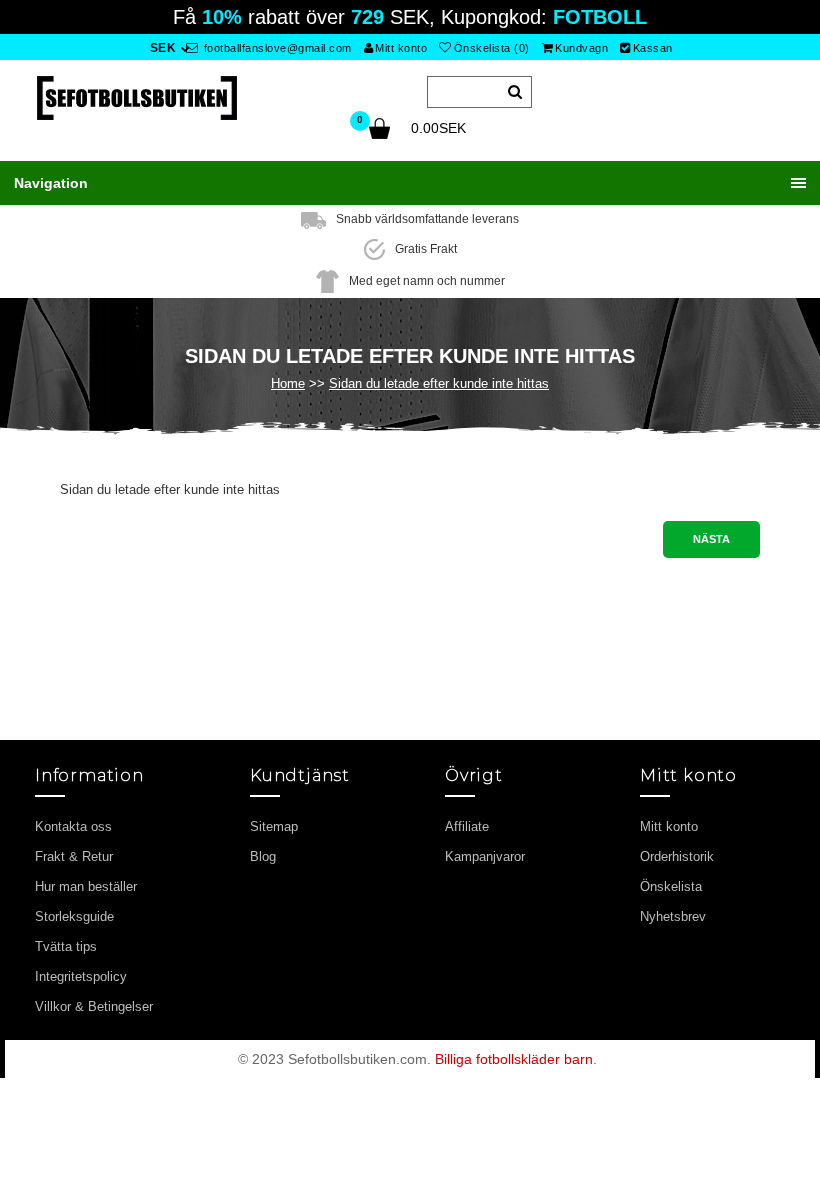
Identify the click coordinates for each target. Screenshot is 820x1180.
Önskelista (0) (492, 48)
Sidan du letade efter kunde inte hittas (439, 383)
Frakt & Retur (74, 856)
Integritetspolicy (81, 976)
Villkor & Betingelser (94, 1006)
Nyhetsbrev (673, 916)
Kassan (653, 48)
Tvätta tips (66, 946)
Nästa (711, 539)
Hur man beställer (86, 886)
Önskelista (671, 886)
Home (288, 383)
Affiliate (467, 826)
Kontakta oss (73, 826)
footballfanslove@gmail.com (276, 48)
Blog (263, 856)
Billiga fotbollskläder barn (514, 1059)
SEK (163, 48)
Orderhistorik (677, 856)
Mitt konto (401, 48)
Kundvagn (581, 48)
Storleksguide (74, 916)
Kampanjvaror (485, 856)
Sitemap (274, 826)
